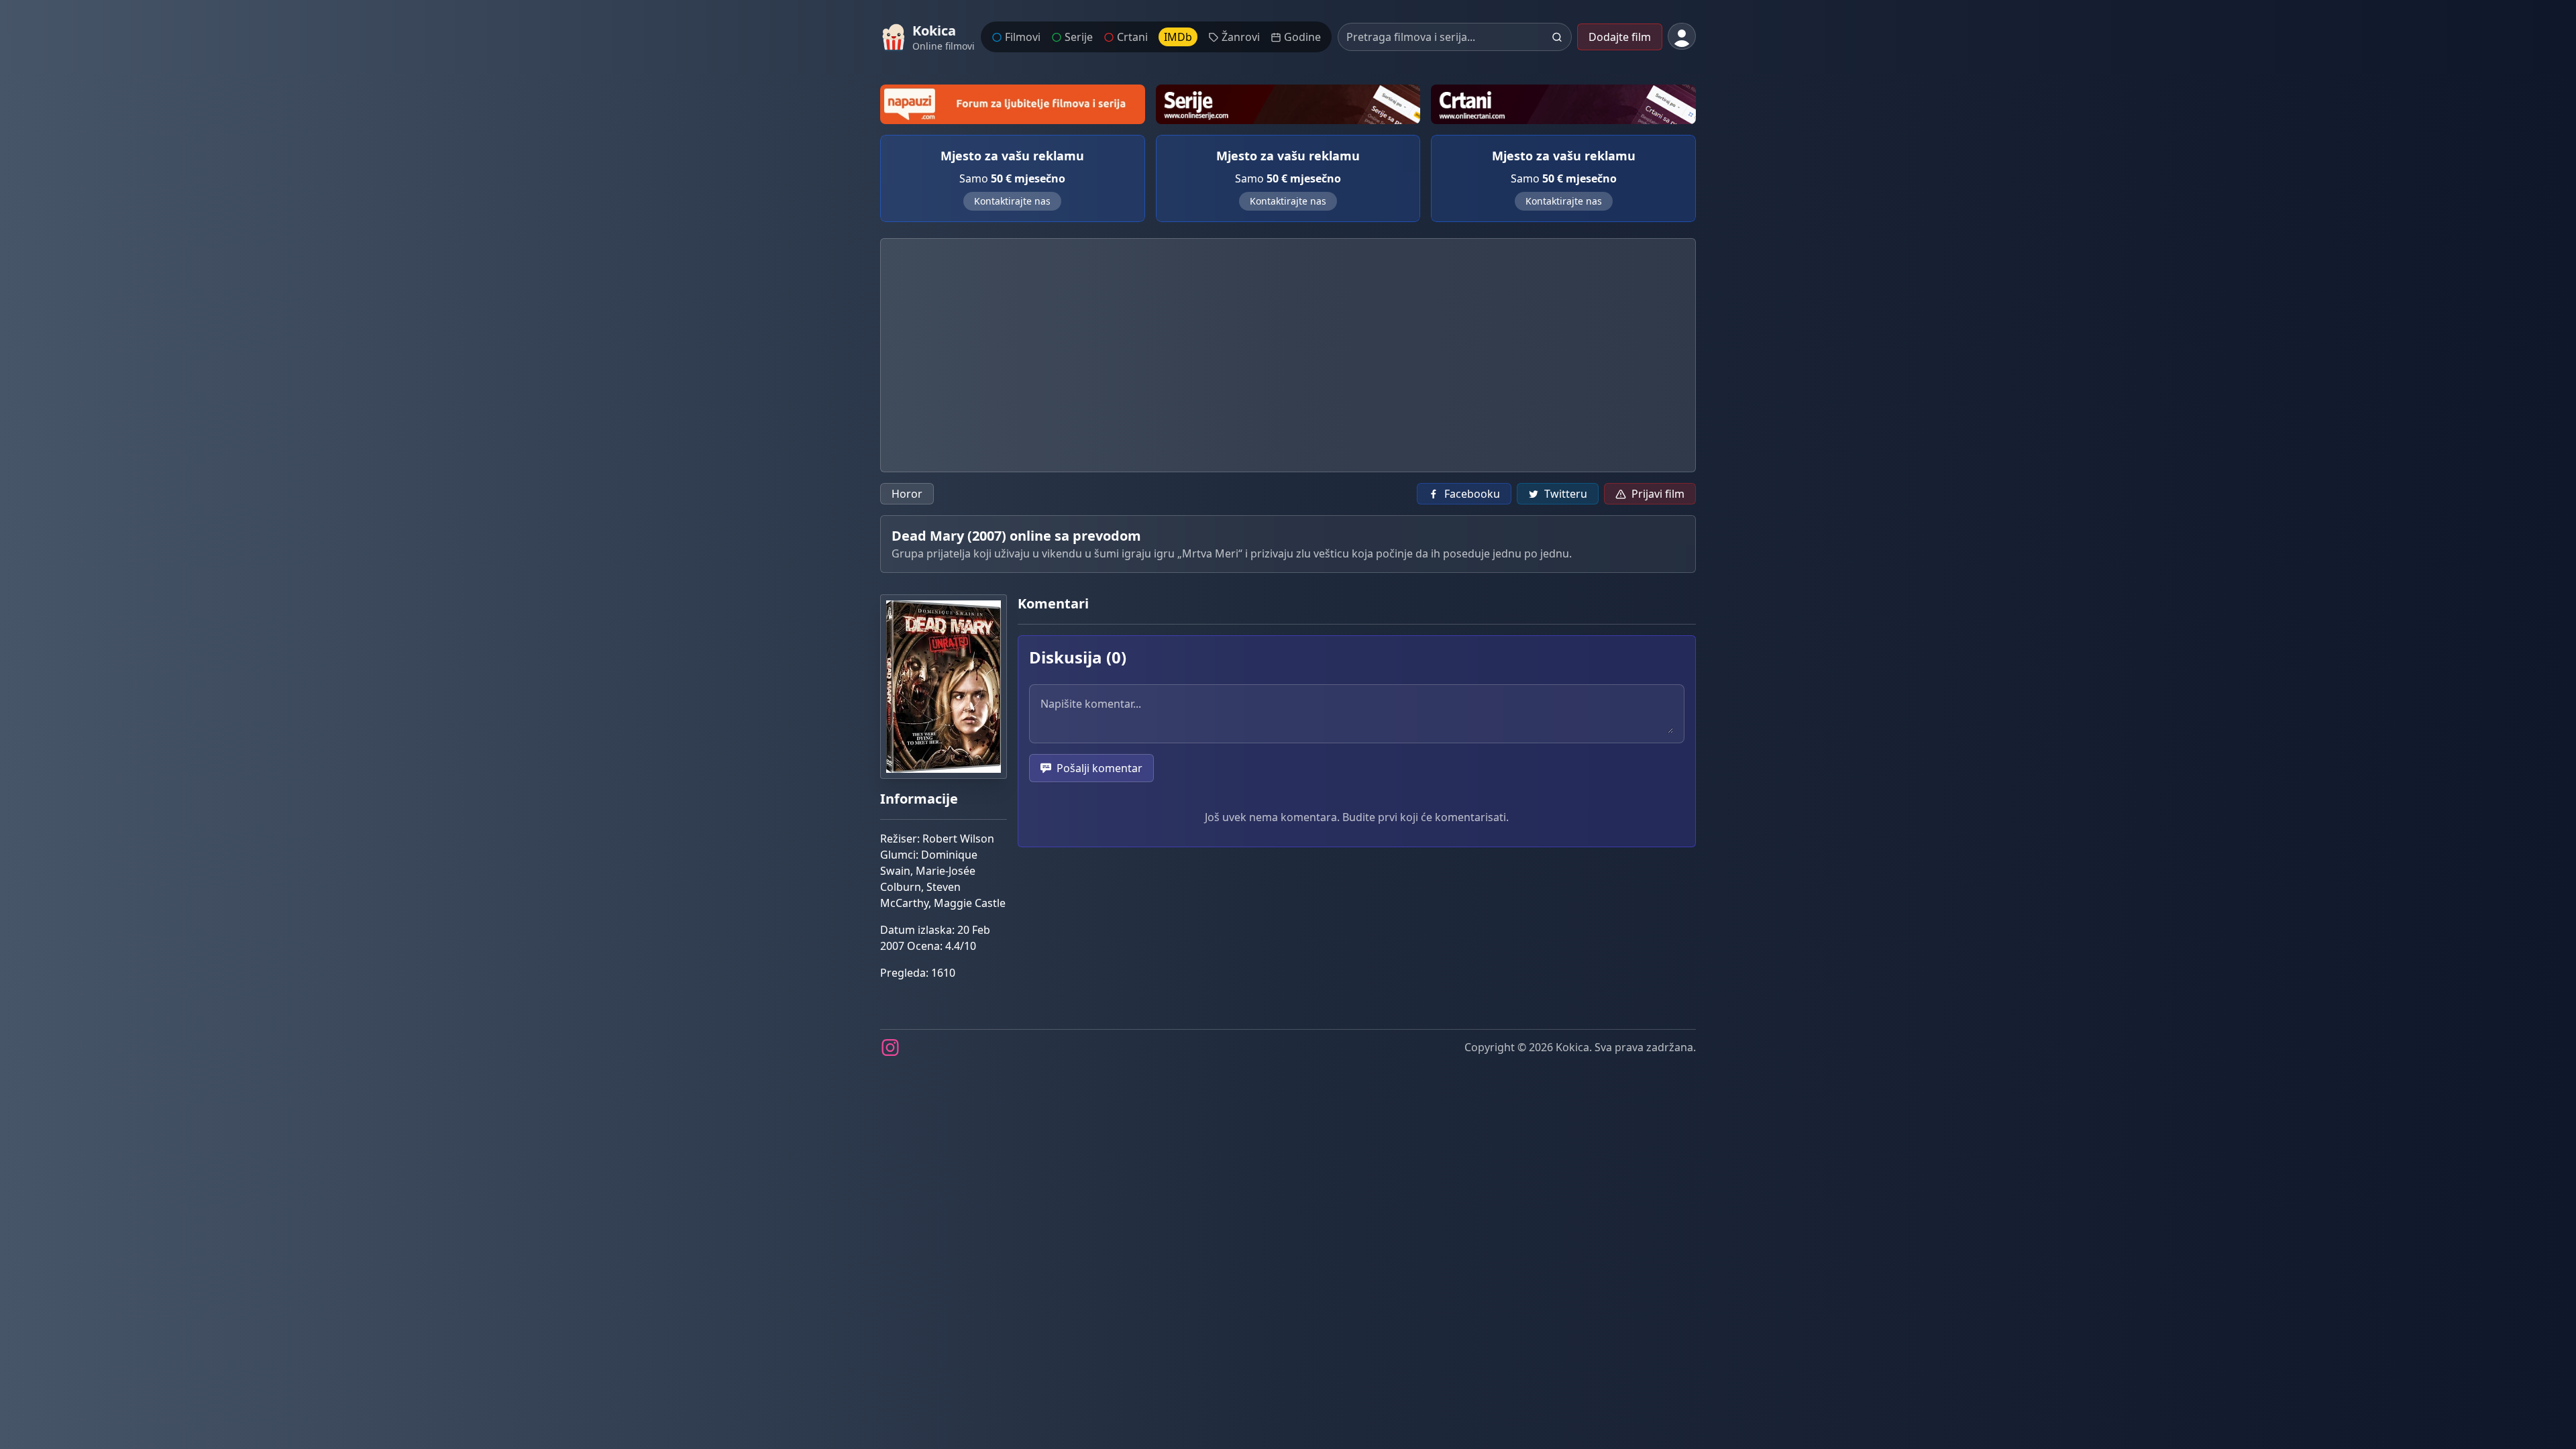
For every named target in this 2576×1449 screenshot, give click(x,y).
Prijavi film (1658, 494)
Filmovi (1023, 37)
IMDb (1178, 37)
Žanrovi (1241, 37)
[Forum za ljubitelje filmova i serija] (1013, 104)
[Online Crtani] (1563, 104)
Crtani (1132, 37)
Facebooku (1472, 494)
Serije (1079, 37)
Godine (1302, 37)
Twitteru (1566, 494)
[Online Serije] (1288, 104)
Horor (907, 494)
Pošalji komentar (1099, 768)
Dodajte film (1620, 37)
